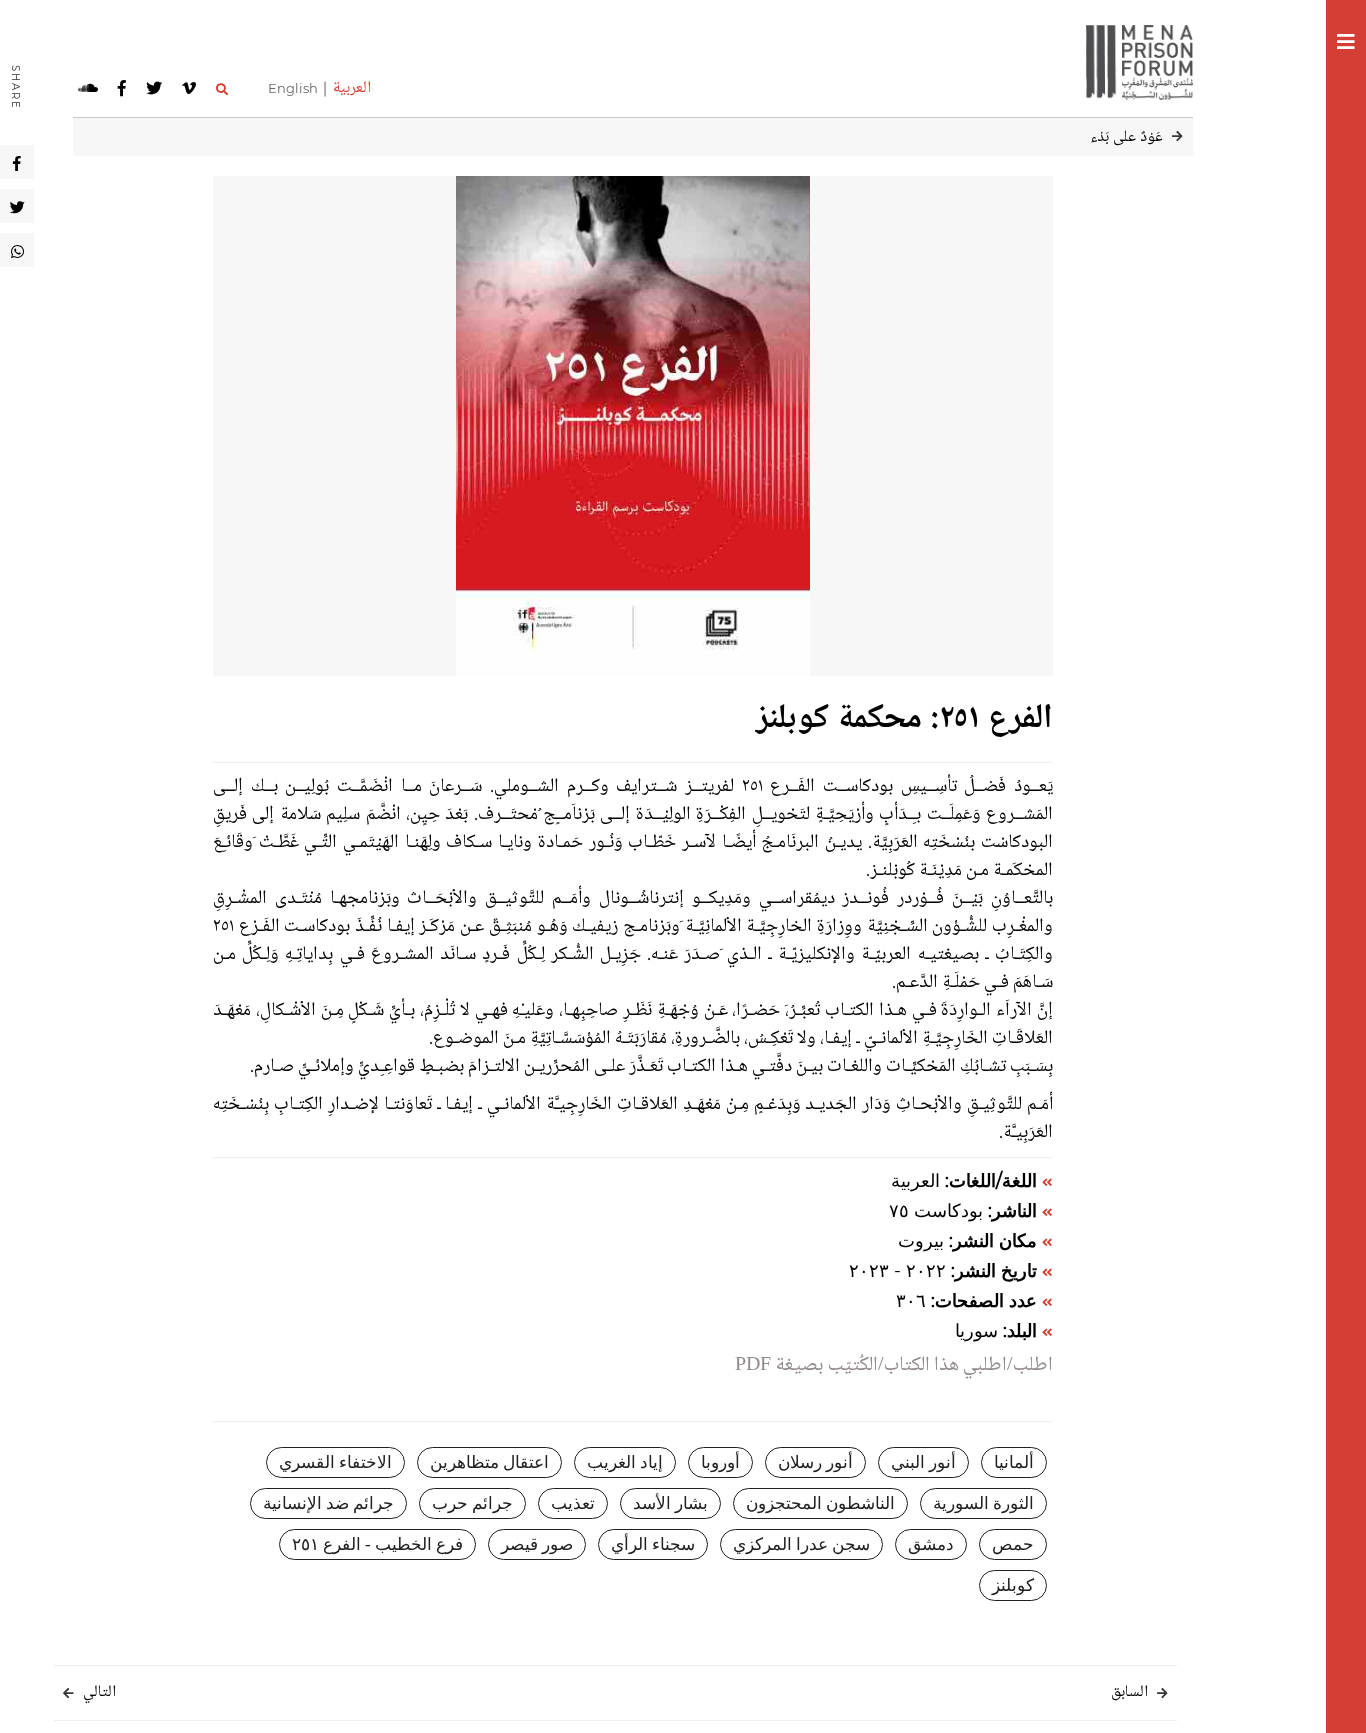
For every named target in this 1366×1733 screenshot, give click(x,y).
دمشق (931, 1544)
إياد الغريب (625, 1462)
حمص (1013, 1544)
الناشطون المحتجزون (820, 1503)
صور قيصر (537, 1544)
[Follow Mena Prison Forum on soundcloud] (88, 88)
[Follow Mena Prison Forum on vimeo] (189, 88)
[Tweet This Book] (17, 206)
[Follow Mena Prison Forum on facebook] (122, 88)
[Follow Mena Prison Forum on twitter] (154, 88)
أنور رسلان (815, 1462)
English (293, 88)
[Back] (1177, 137)
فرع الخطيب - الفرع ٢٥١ (377, 1544)
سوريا (976, 1331)
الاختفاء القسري (335, 1462)
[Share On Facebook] (17, 162)
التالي (99, 1692)
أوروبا (720, 1462)
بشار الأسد (670, 1503)
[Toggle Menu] (1346, 45)
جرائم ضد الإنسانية (328, 1503)
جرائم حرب (472, 1503)
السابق (1129, 1692)
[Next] (68, 1694)
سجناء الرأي (653, 1544)
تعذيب (573, 1503)
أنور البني (923, 1462)
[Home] (1132, 60)
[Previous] (1162, 1694)
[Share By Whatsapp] (17, 250)
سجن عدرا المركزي (801, 1544)
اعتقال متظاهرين (489, 1462)
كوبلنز (1013, 1585)
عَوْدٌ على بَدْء (1126, 137)
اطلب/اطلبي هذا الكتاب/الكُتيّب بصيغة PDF (894, 1366)
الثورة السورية (983, 1503)
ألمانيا (1014, 1462)
